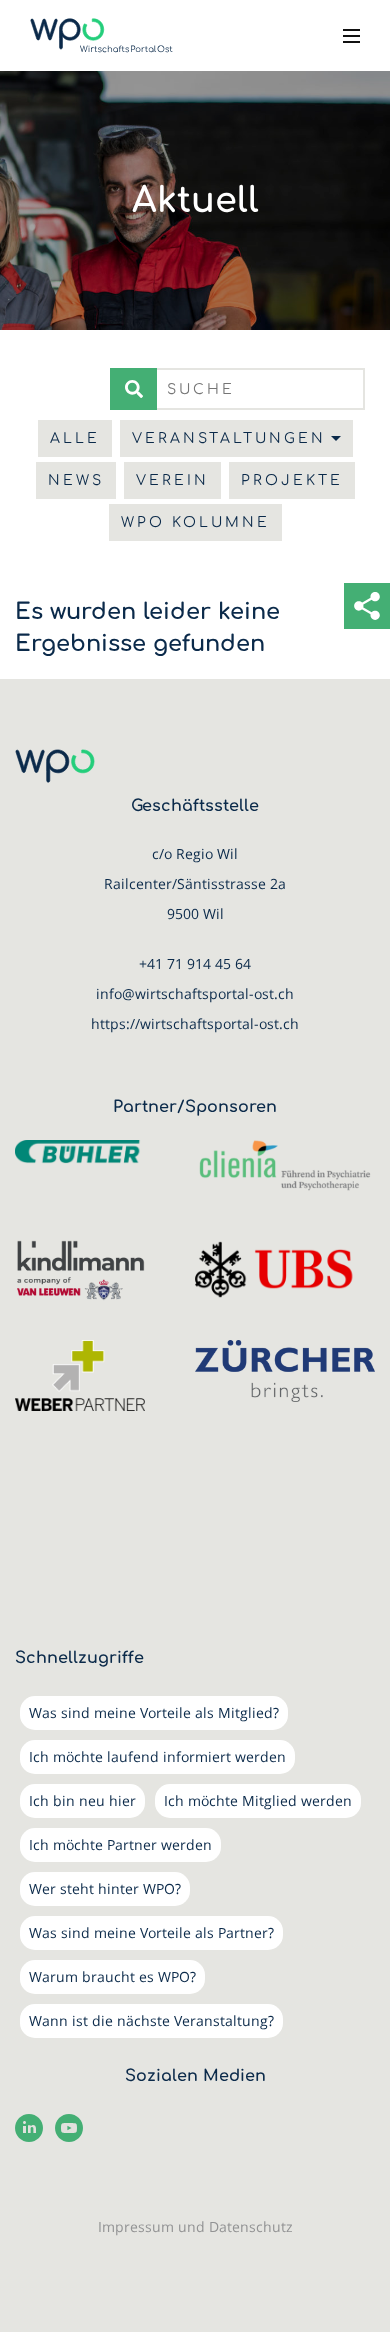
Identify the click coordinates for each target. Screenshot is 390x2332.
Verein (172, 480)
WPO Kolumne (195, 522)
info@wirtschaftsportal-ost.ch (195, 993)
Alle (75, 438)
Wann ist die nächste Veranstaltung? (151, 2020)
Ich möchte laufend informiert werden (157, 1756)
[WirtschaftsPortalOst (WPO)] (101, 35)
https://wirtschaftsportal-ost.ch (195, 1023)
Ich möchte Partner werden (120, 1844)
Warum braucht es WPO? (112, 1976)
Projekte (292, 480)
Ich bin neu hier (82, 1800)
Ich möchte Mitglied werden (258, 1800)
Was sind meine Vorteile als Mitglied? (154, 1712)
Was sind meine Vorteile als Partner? (151, 1932)
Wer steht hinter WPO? (105, 1888)
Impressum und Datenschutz (195, 2226)
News (76, 480)
